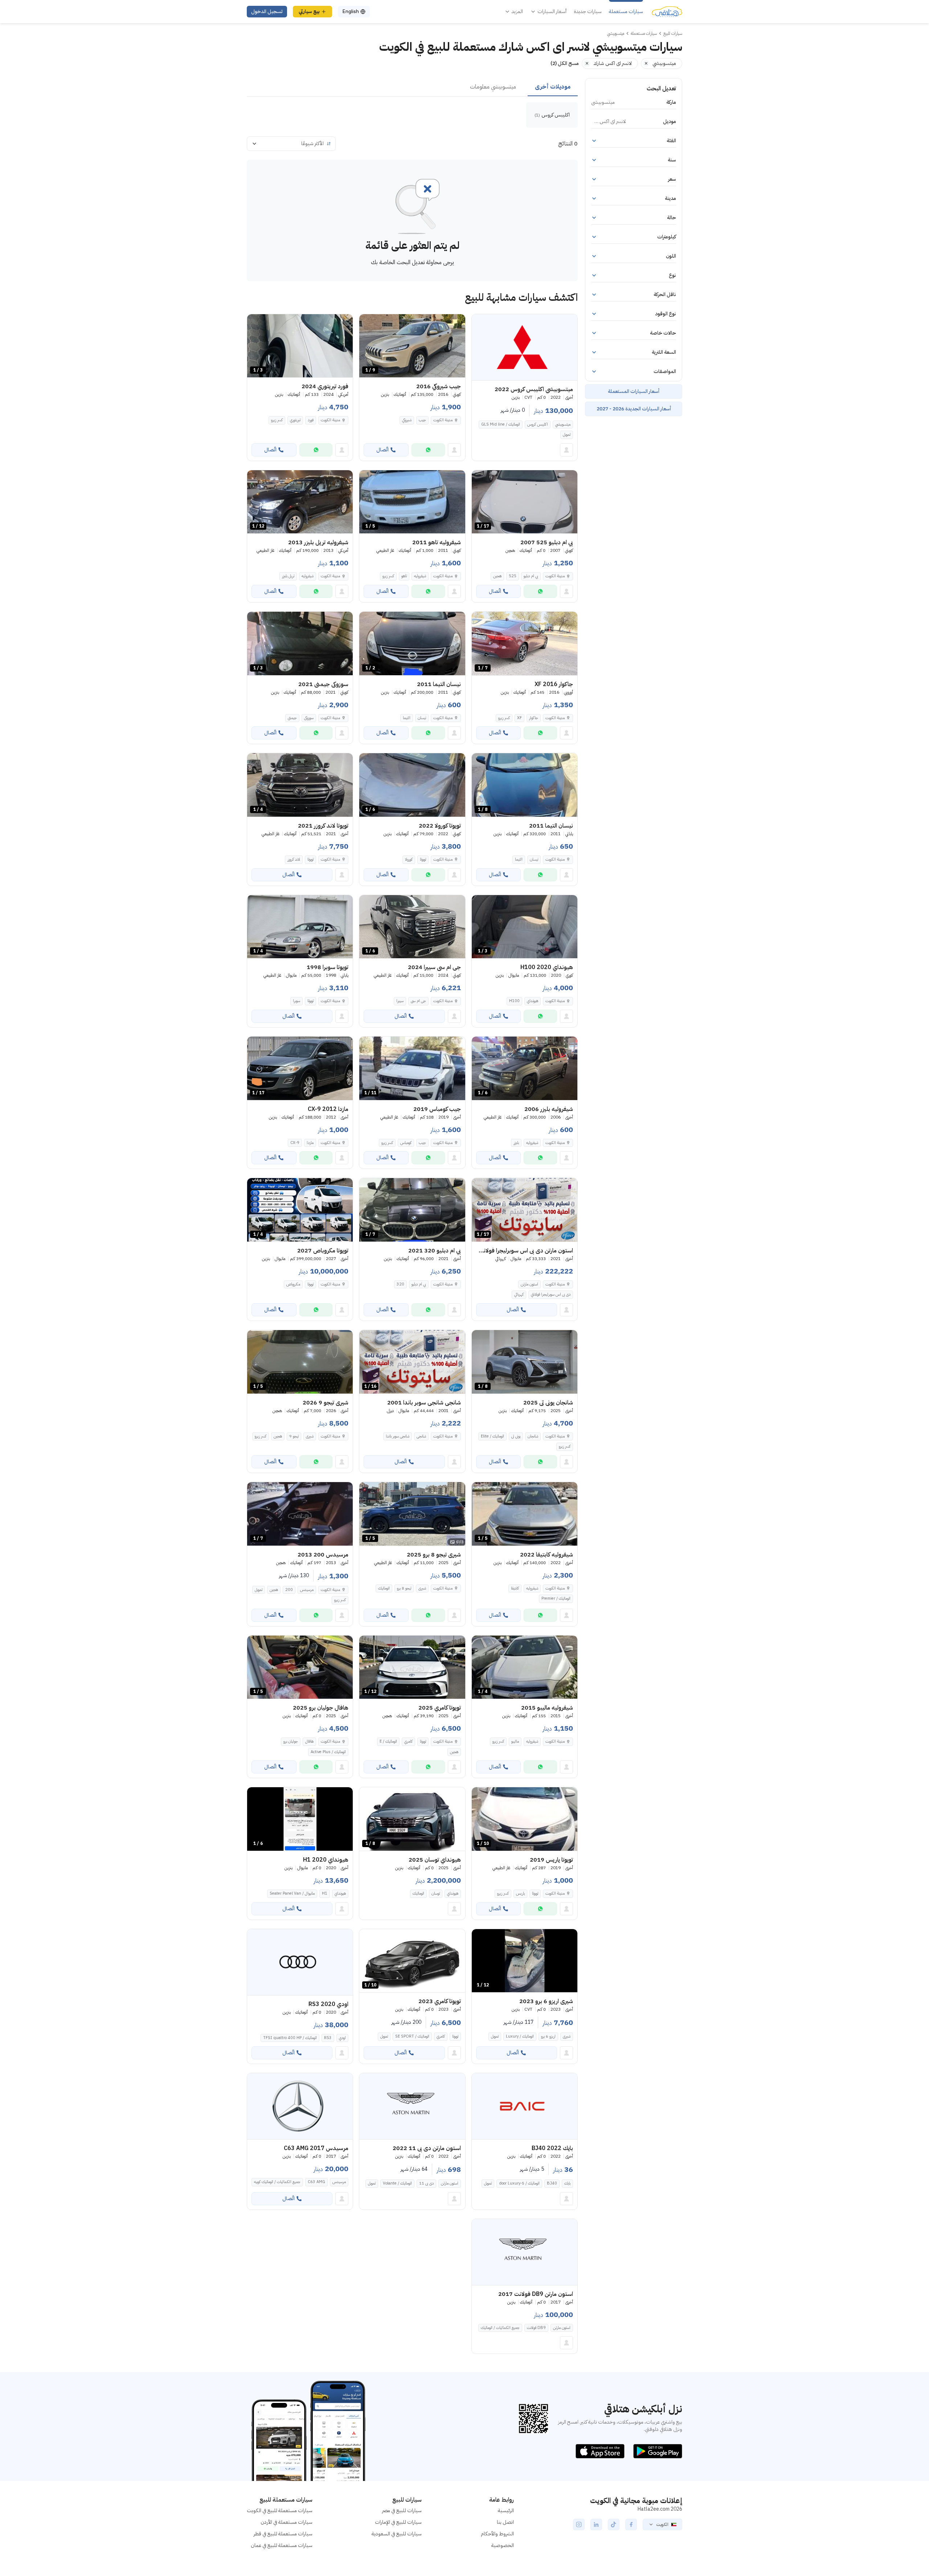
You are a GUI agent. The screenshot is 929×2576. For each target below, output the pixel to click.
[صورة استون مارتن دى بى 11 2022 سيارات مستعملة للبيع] (412, 2106)
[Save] (480, 323)
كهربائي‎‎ (519, 1294)
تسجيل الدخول (267, 11)
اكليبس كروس (538, 424)
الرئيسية (506, 2511)
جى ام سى (418, 1001)
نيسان (422, 718)
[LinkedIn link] (596, 2524)
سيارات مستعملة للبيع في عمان (282, 2545)
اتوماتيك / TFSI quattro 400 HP (290, 2038)
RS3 (328, 2038)
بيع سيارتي (309, 11)
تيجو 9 (294, 1436)
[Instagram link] (579, 2524)
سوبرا (296, 1001)
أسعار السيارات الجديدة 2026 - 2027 (634, 409)
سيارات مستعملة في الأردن (287, 2522)
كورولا (409, 859)
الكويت (662, 2524)
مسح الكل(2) (565, 63)
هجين (497, 576)
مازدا (310, 1143)
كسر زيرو (277, 420)
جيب (422, 420)
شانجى (421, 1436)
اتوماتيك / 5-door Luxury (519, 2183)
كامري (408, 1741)
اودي (342, 2038)
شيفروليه (420, 576)
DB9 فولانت (536, 2328)
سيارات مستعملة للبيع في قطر (283, 2534)
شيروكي (407, 420)
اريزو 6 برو (548, 2036)
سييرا (400, 1001)
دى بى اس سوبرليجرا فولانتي (551, 1294)
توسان (436, 1893)
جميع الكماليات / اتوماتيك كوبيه (277, 2182)
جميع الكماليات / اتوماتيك (500, 2328)
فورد (311, 420)
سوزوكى (309, 718)
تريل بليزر (288, 576)
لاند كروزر (294, 859)
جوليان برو (291, 1741)
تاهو (404, 576)
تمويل (567, 434)
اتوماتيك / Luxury (520, 2036)
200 (289, 1590)
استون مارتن (529, 1284)
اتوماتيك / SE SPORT (412, 2036)
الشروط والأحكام (497, 2534)
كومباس (406, 1143)
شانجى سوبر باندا (398, 1436)
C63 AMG (316, 2182)
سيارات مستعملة (626, 12)
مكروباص (293, 1284)
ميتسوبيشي (563, 424)
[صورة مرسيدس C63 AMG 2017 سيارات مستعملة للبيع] (300, 2106)
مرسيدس (307, 1590)
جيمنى (292, 718)
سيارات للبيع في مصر (402, 2511)
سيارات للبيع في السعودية (397, 2534)
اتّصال (382, 450)
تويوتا (423, 859)
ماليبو (515, 1741)
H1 (325, 1893)
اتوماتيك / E (388, 1741)
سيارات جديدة (588, 12)
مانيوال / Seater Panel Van (292, 1893)
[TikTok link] (614, 2524)
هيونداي (533, 1001)
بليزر (516, 1143)
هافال (309, 1741)
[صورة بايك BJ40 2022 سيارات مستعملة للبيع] (525, 2106)
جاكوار (534, 718)
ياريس (520, 1893)
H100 (514, 1001)
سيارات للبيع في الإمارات (398, 2522)
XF (519, 718)
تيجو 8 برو (404, 1588)
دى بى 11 (426, 2183)
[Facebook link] (631, 2524)
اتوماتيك (384, 1588)
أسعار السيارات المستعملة (634, 391)
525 (513, 576)
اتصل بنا (505, 2522)
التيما (407, 718)
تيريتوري (295, 420)
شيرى (310, 1436)
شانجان (533, 1436)
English (351, 11)
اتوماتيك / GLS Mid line (501, 424)
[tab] (553, 87)
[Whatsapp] (428, 450)
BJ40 (552, 2183)
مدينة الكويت (443, 420)
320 (400, 1284)
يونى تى (516, 1436)
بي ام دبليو (531, 576)
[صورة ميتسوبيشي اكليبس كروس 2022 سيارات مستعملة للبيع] (525, 347)
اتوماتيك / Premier (556, 1598)
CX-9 (295, 1143)
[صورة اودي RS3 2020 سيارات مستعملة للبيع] (300, 1962)
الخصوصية (503, 2545)
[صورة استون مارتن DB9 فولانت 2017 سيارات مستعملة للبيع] (525, 2252)
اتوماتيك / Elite (492, 1436)
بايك (567, 2183)
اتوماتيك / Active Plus (328, 1752)
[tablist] (412, 87)
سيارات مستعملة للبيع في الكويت (280, 2511)
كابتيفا (515, 1588)
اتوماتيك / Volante (397, 2183)
